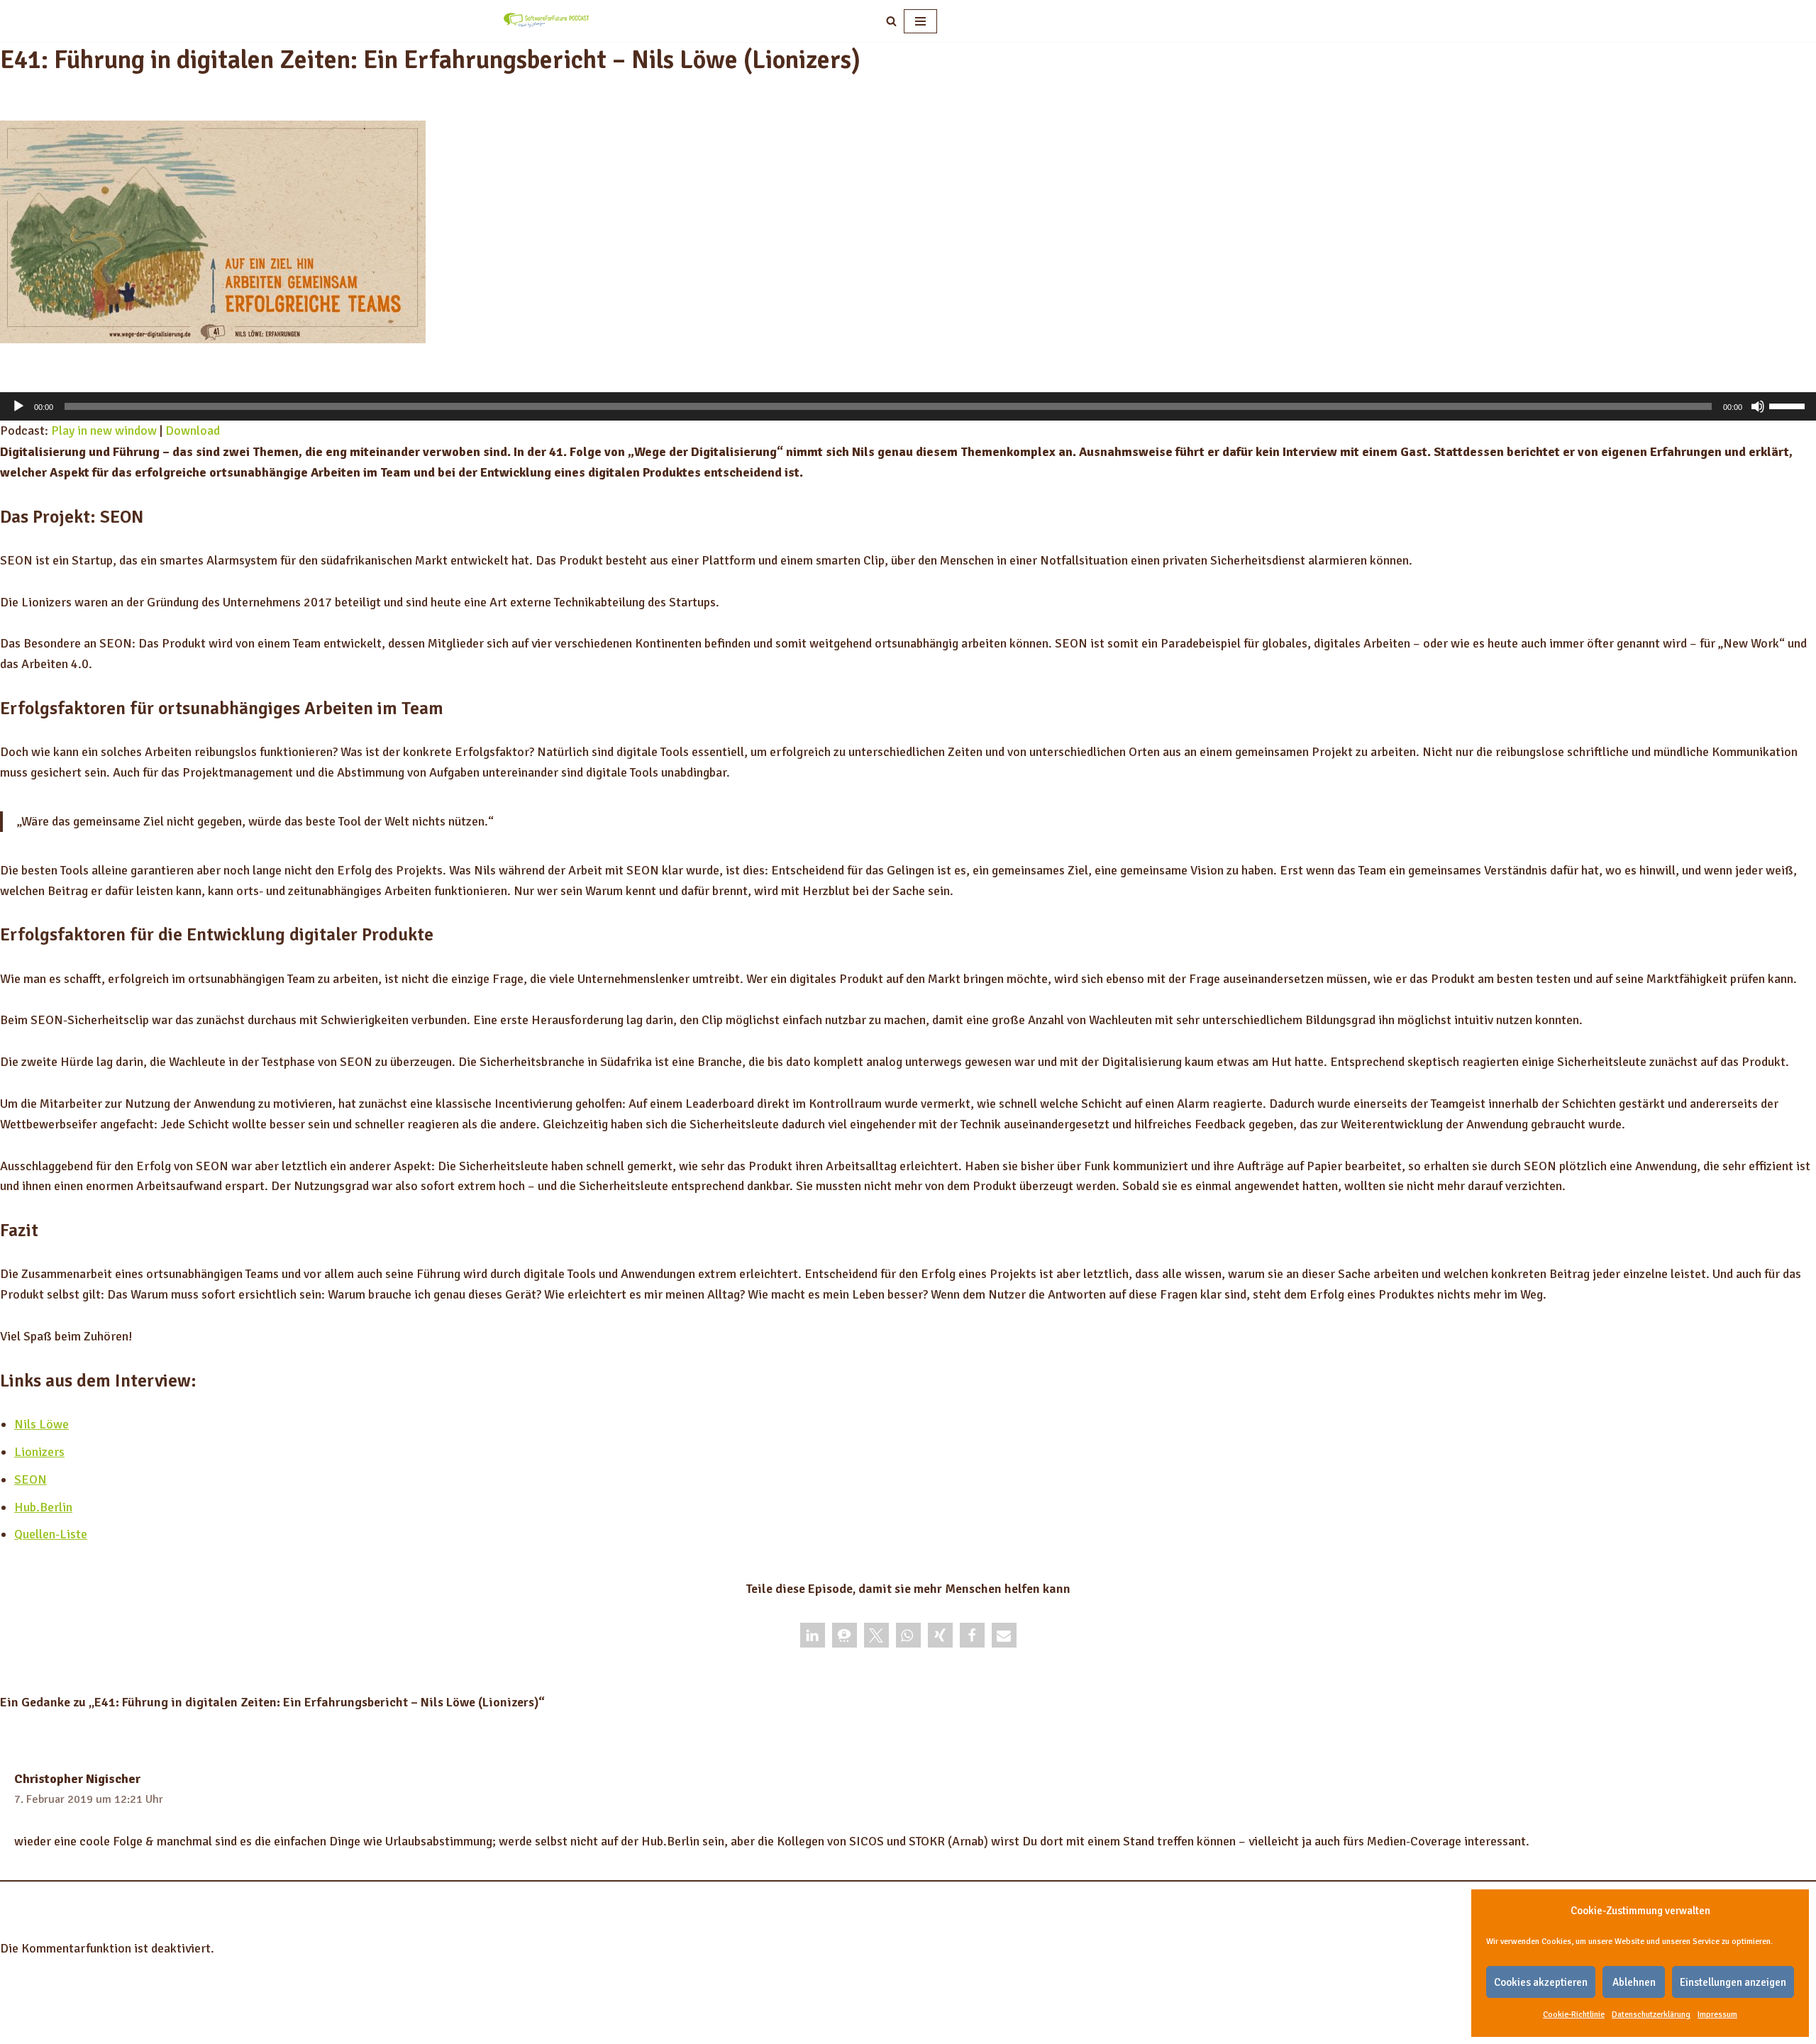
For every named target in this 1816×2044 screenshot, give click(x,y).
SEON (31, 1479)
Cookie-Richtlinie (1574, 2015)
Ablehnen (1634, 1982)
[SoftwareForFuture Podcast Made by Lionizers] (546, 21)
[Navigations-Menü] (920, 21)
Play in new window (104, 431)
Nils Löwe (41, 1424)
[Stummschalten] (1758, 406)
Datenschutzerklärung (1651, 2015)
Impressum (1717, 2015)
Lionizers (39, 1452)
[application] (908, 406)
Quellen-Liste (51, 1534)
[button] (813, 1635)
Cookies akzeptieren (1541, 1982)
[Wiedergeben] (18, 406)
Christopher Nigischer (77, 1779)
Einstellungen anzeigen (1733, 1982)
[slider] (1789, 405)
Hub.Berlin (43, 1507)
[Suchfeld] (891, 21)
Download (193, 431)
